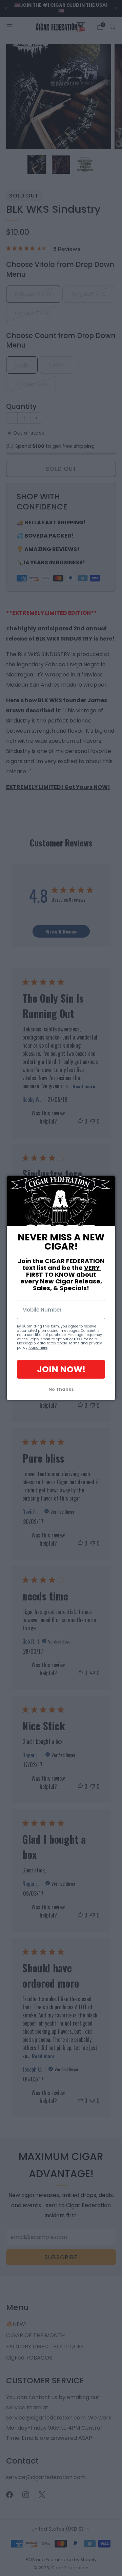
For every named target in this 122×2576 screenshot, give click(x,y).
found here (38, 1348)
